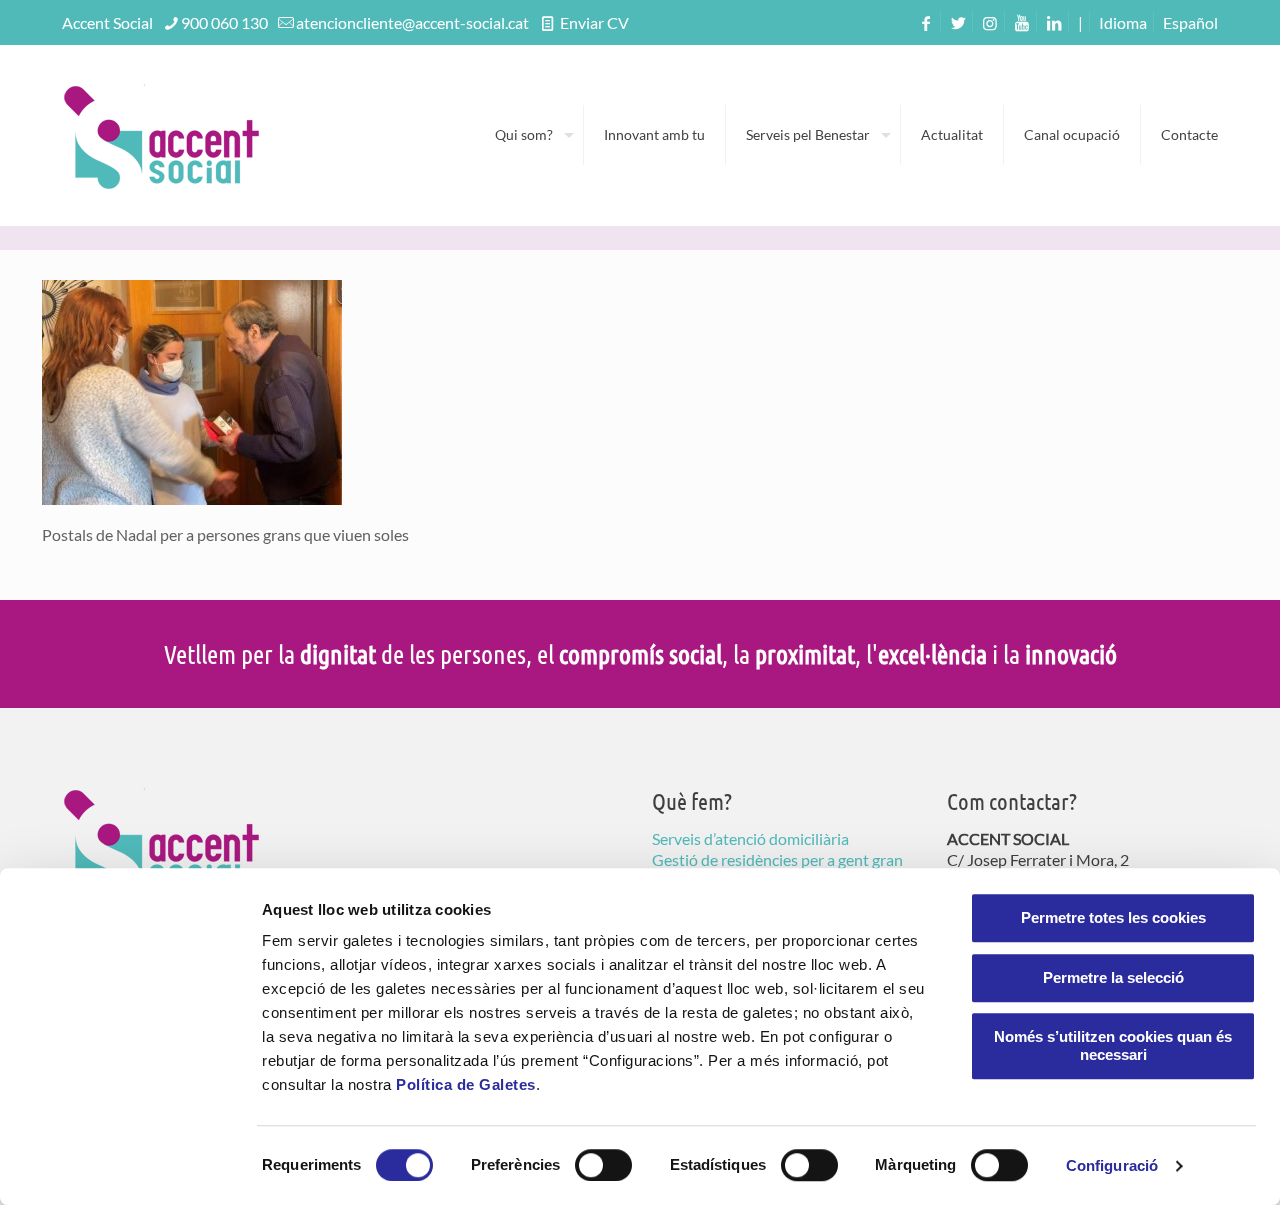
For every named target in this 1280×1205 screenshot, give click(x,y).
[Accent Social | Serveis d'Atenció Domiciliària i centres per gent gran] (162, 135)
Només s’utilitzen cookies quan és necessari (1113, 1045)
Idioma (1123, 22)
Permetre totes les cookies (1113, 917)
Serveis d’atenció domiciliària (750, 838)
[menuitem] (1190, 22)
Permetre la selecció (1113, 977)
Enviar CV (593, 22)
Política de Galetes (466, 1084)
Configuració (1112, 1165)
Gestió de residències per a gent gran (777, 859)
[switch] (603, 1165)
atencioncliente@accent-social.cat (412, 22)
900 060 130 (224, 22)
